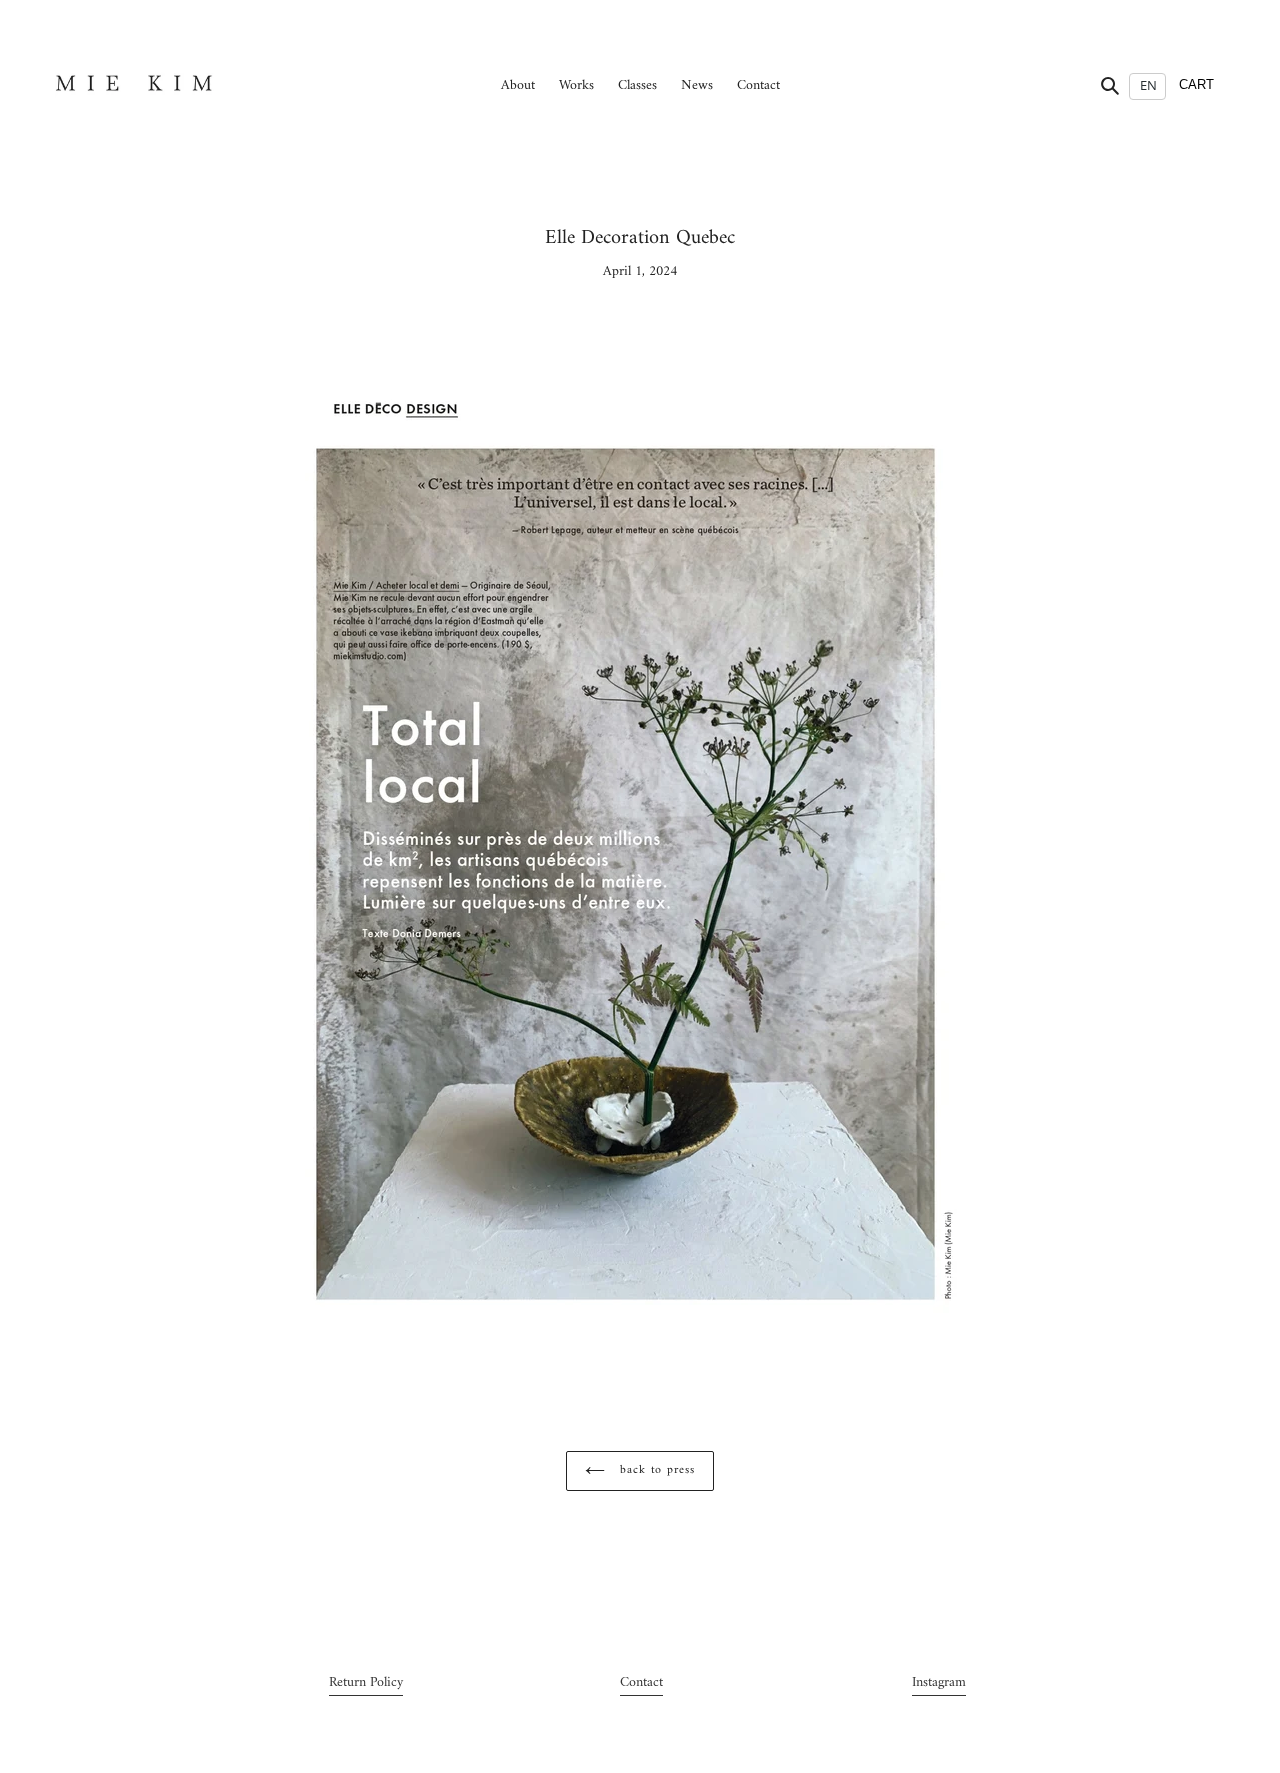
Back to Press (655, 1470)
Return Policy (366, 1682)
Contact (641, 1682)
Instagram (939, 1682)
